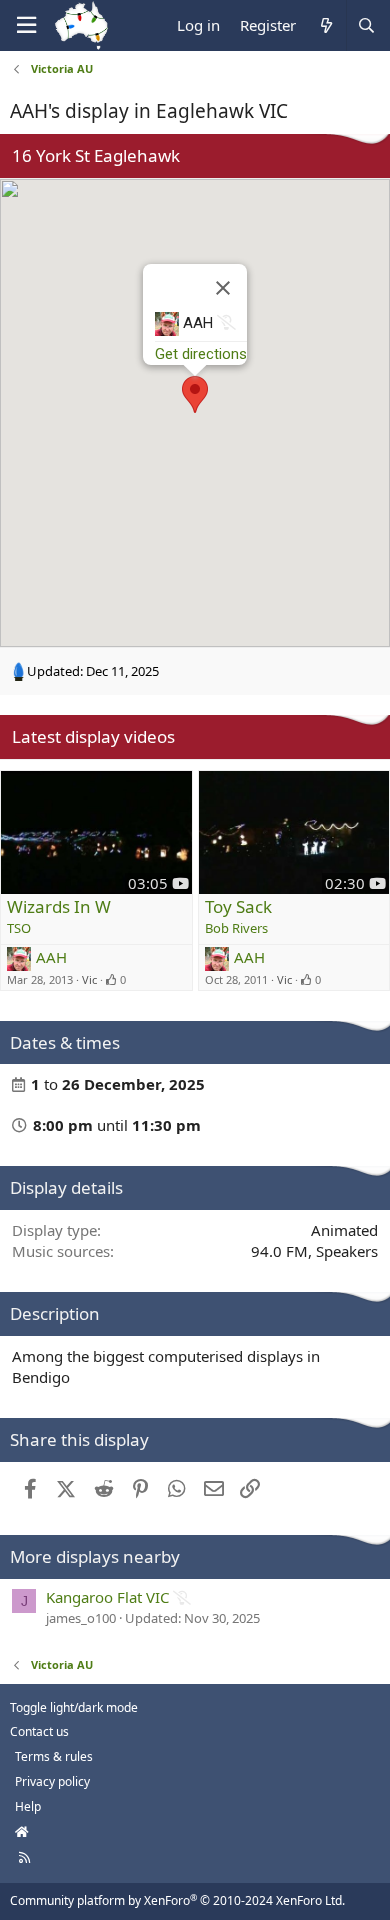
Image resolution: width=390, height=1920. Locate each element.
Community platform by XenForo (177, 1900)
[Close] (223, 288)
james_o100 (81, 1618)
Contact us (39, 1731)
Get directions (201, 354)
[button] (195, 394)
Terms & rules (54, 1756)
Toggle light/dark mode (74, 1707)
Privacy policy (52, 1781)
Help (28, 1806)
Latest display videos (93, 736)
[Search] (366, 25)
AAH (51, 957)
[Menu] (26, 25)
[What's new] (325, 25)
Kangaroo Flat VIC (107, 1597)
